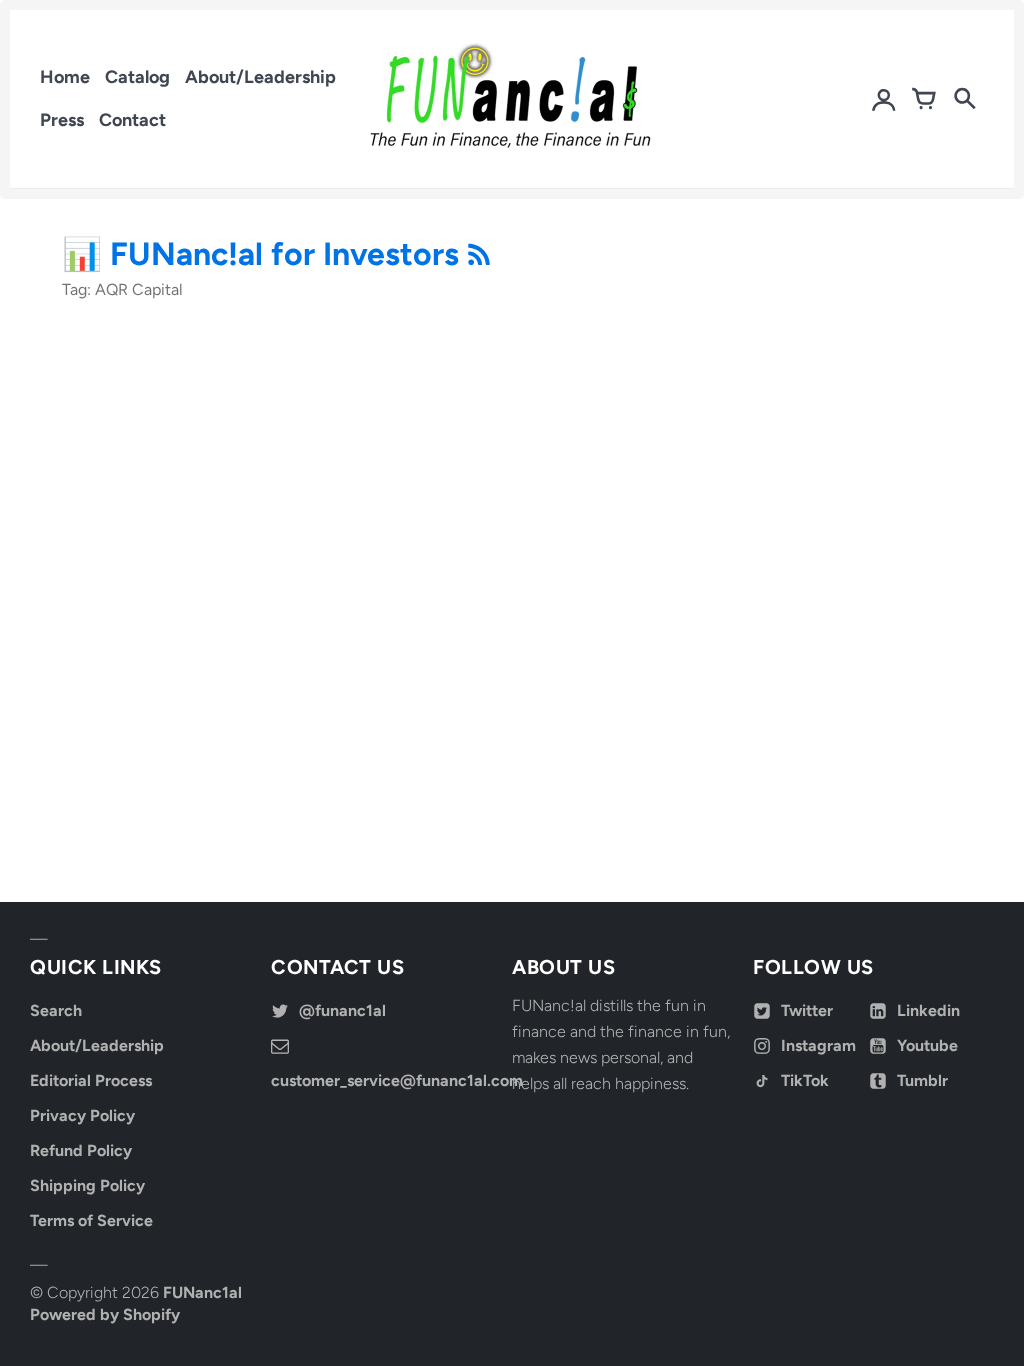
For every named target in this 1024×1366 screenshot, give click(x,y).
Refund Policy (81, 1150)
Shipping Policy (87, 1185)
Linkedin (928, 1010)
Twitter (807, 1010)
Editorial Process (91, 1080)
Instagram (818, 1045)
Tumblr (922, 1080)
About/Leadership (260, 77)
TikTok (805, 1080)
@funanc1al (342, 1010)
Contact (132, 120)
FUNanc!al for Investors (288, 254)
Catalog (137, 77)
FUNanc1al (202, 1292)
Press (62, 120)
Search (56, 1010)
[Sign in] (884, 99)
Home (65, 77)
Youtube (927, 1045)
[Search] (964, 99)
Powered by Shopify (105, 1314)
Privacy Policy (82, 1115)
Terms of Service (91, 1220)
